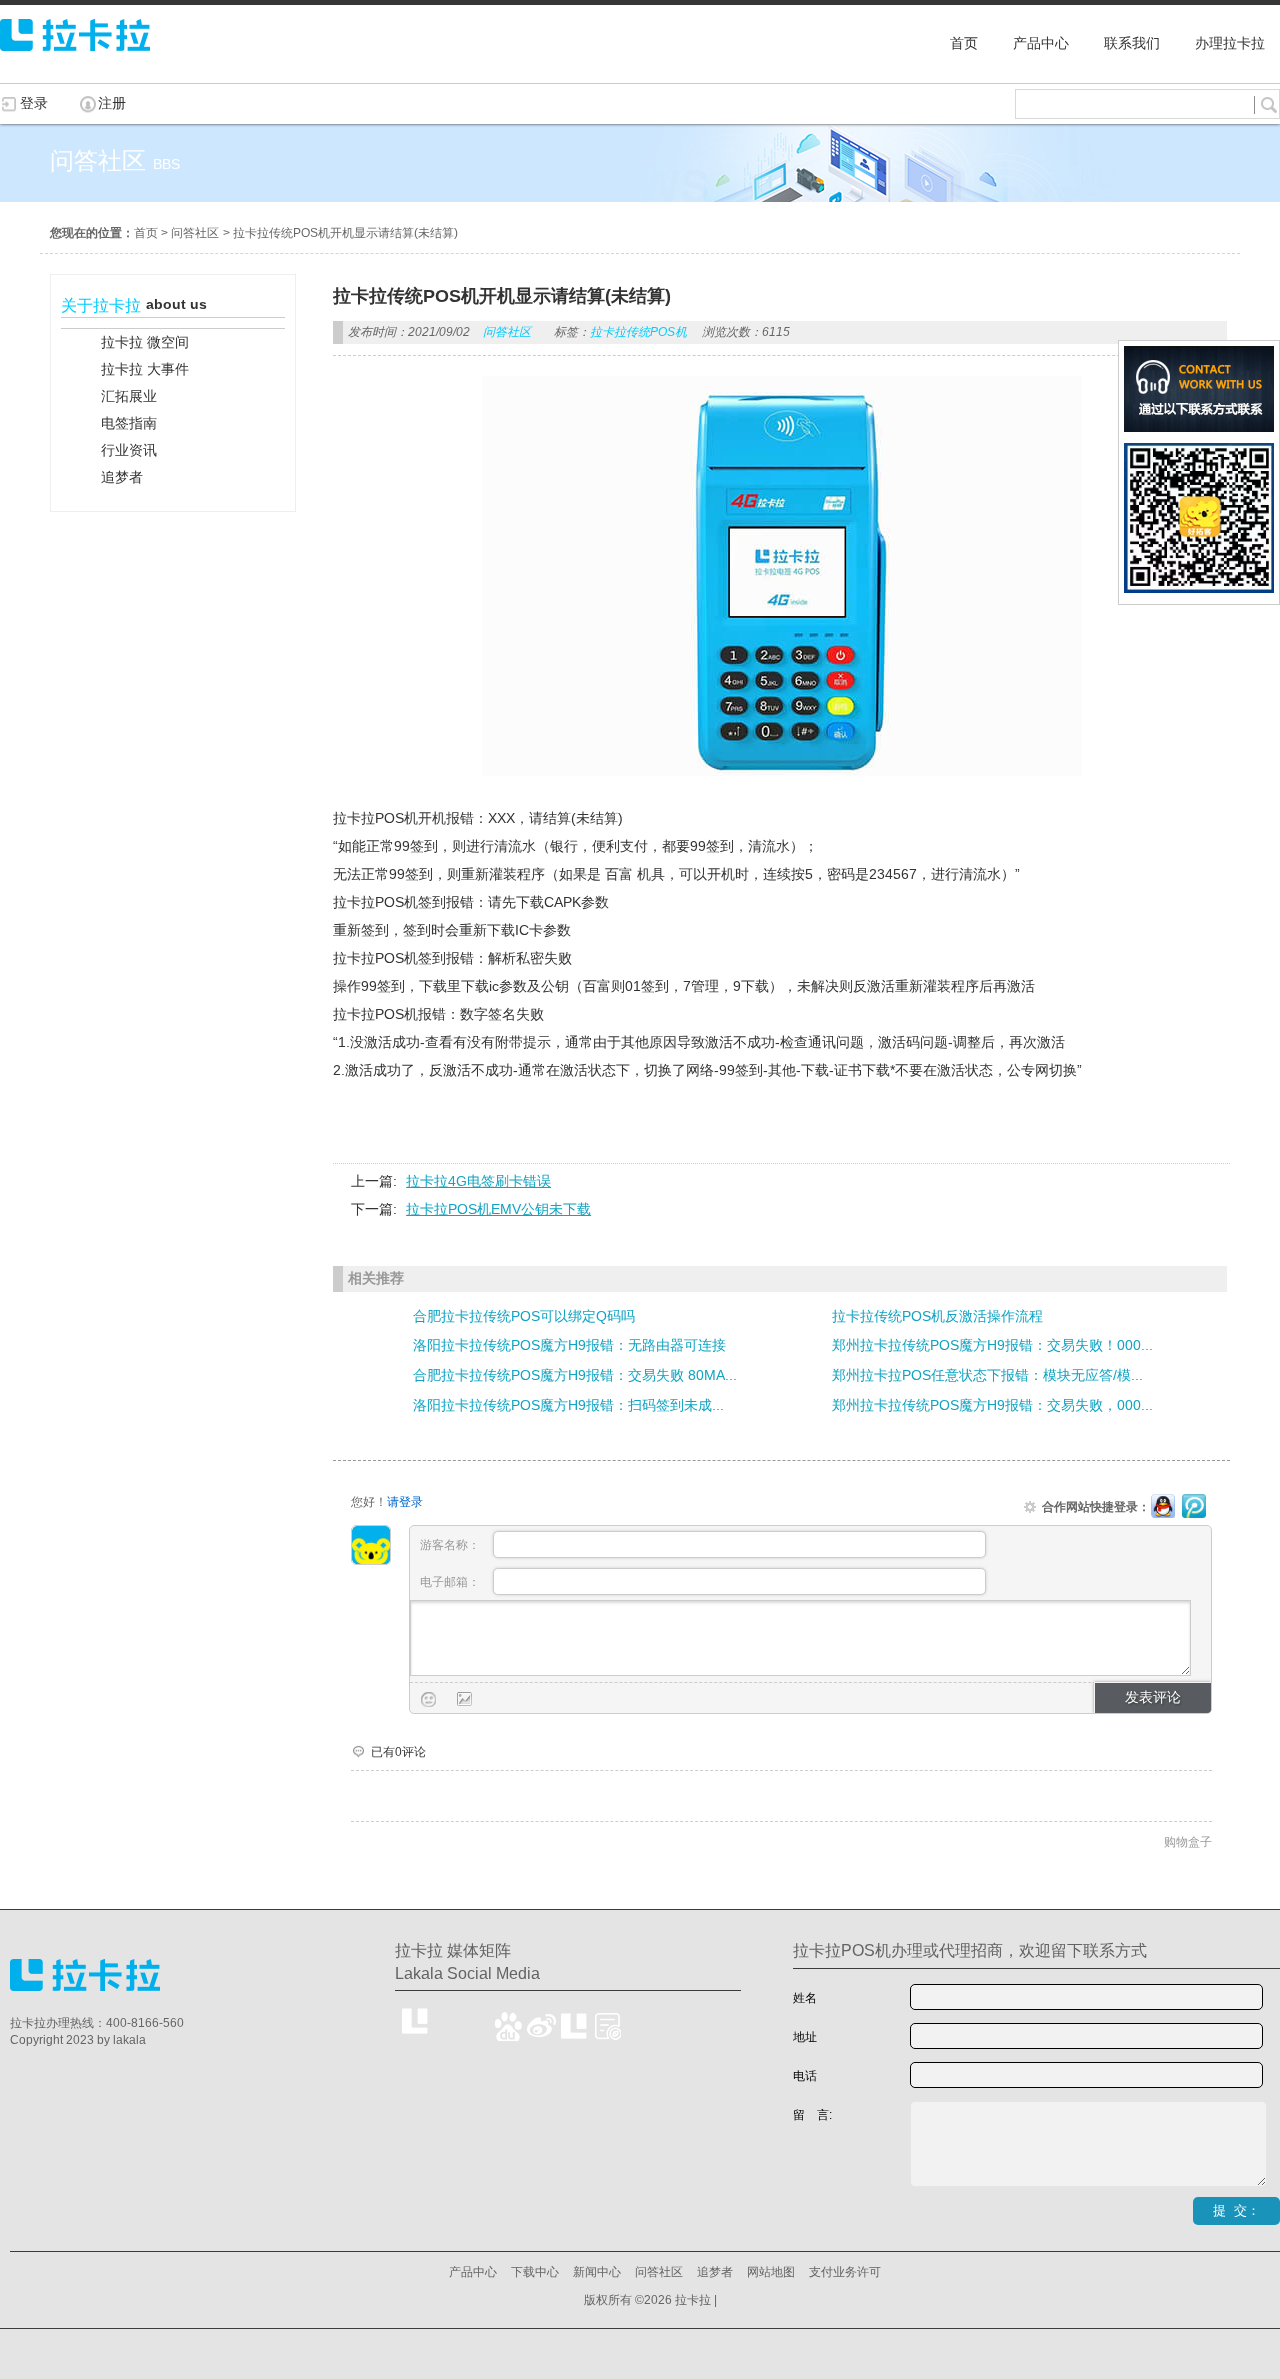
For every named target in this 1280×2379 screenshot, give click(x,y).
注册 (112, 103)
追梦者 (715, 2272)
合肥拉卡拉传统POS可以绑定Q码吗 (524, 1316)
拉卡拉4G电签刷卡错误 (478, 1181)
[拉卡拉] (75, 60)
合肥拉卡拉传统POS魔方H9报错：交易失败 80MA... (575, 1375)
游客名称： (451, 1545)
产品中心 (473, 2272)
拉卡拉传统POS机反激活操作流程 (937, 1316)
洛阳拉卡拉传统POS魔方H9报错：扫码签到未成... (568, 1405)
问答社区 (195, 233)
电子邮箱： (451, 1582)
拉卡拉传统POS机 (638, 332)
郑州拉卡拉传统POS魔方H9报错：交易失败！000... (992, 1345)
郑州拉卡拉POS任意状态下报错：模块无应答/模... (987, 1375)
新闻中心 (597, 2272)
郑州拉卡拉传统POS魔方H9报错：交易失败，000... (992, 1405)
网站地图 (771, 2272)
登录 (34, 103)
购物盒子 (1188, 1842)
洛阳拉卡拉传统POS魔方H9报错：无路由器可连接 (569, 1345)
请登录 (405, 1502)
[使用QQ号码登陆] (1163, 1507)
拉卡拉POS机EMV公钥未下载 (498, 1209)
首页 (146, 233)
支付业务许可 (845, 2272)
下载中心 (535, 2272)
